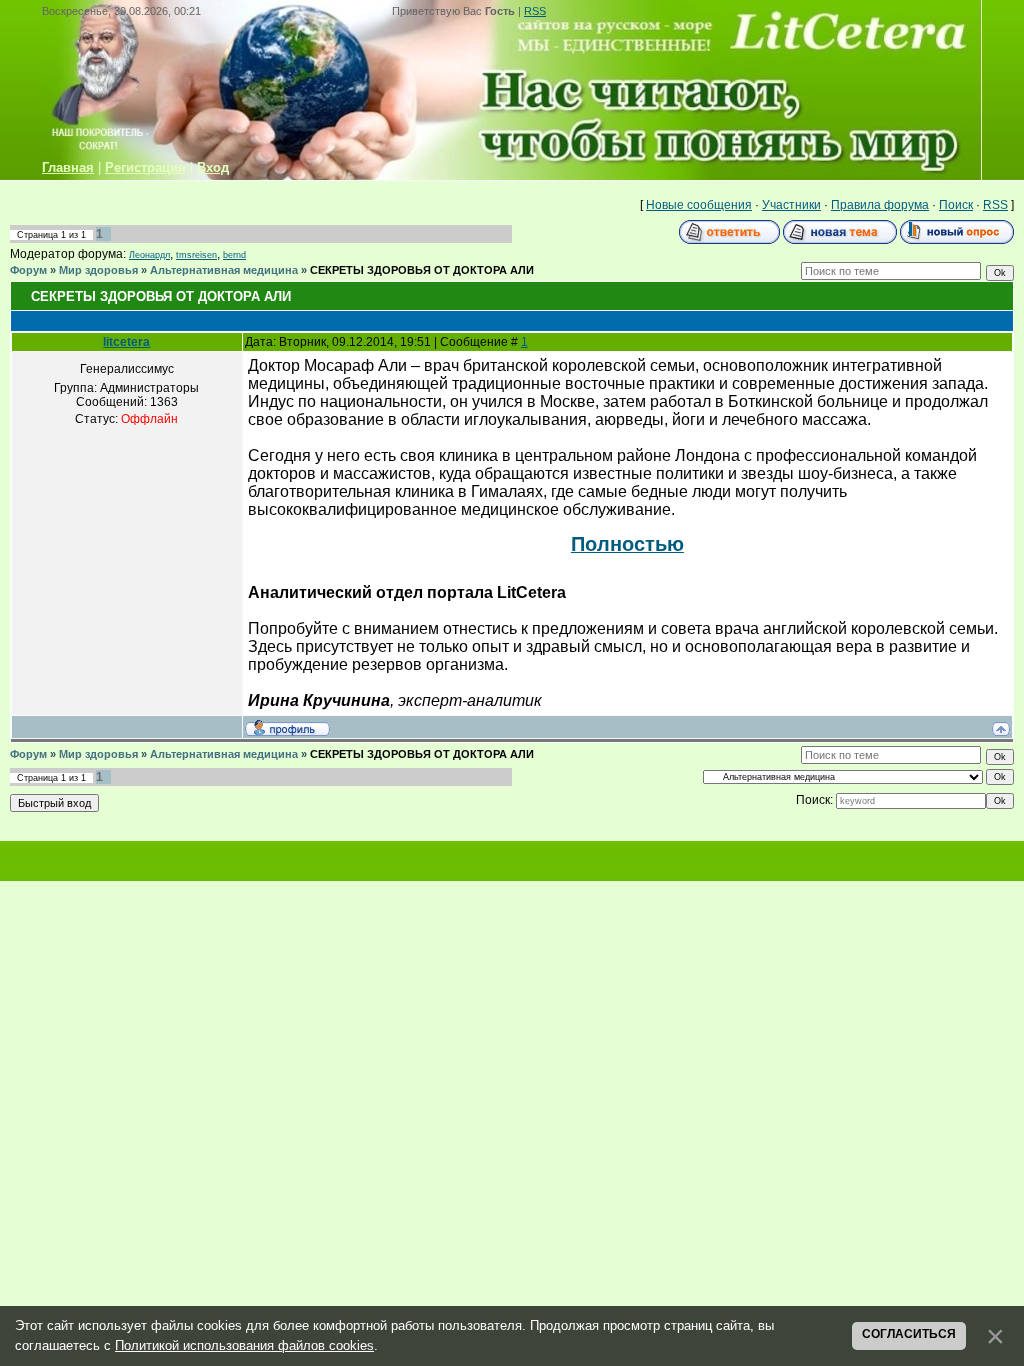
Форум (28, 270)
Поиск (956, 205)
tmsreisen (196, 255)
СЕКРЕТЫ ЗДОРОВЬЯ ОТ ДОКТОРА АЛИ (422, 270)
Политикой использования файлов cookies (244, 1345)
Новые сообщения (699, 205)
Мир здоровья (98, 270)
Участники (791, 205)
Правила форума (880, 205)
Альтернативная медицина (224, 270)
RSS (535, 11)
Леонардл (149, 255)
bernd (234, 255)
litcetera (126, 342)
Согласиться (909, 1334)
